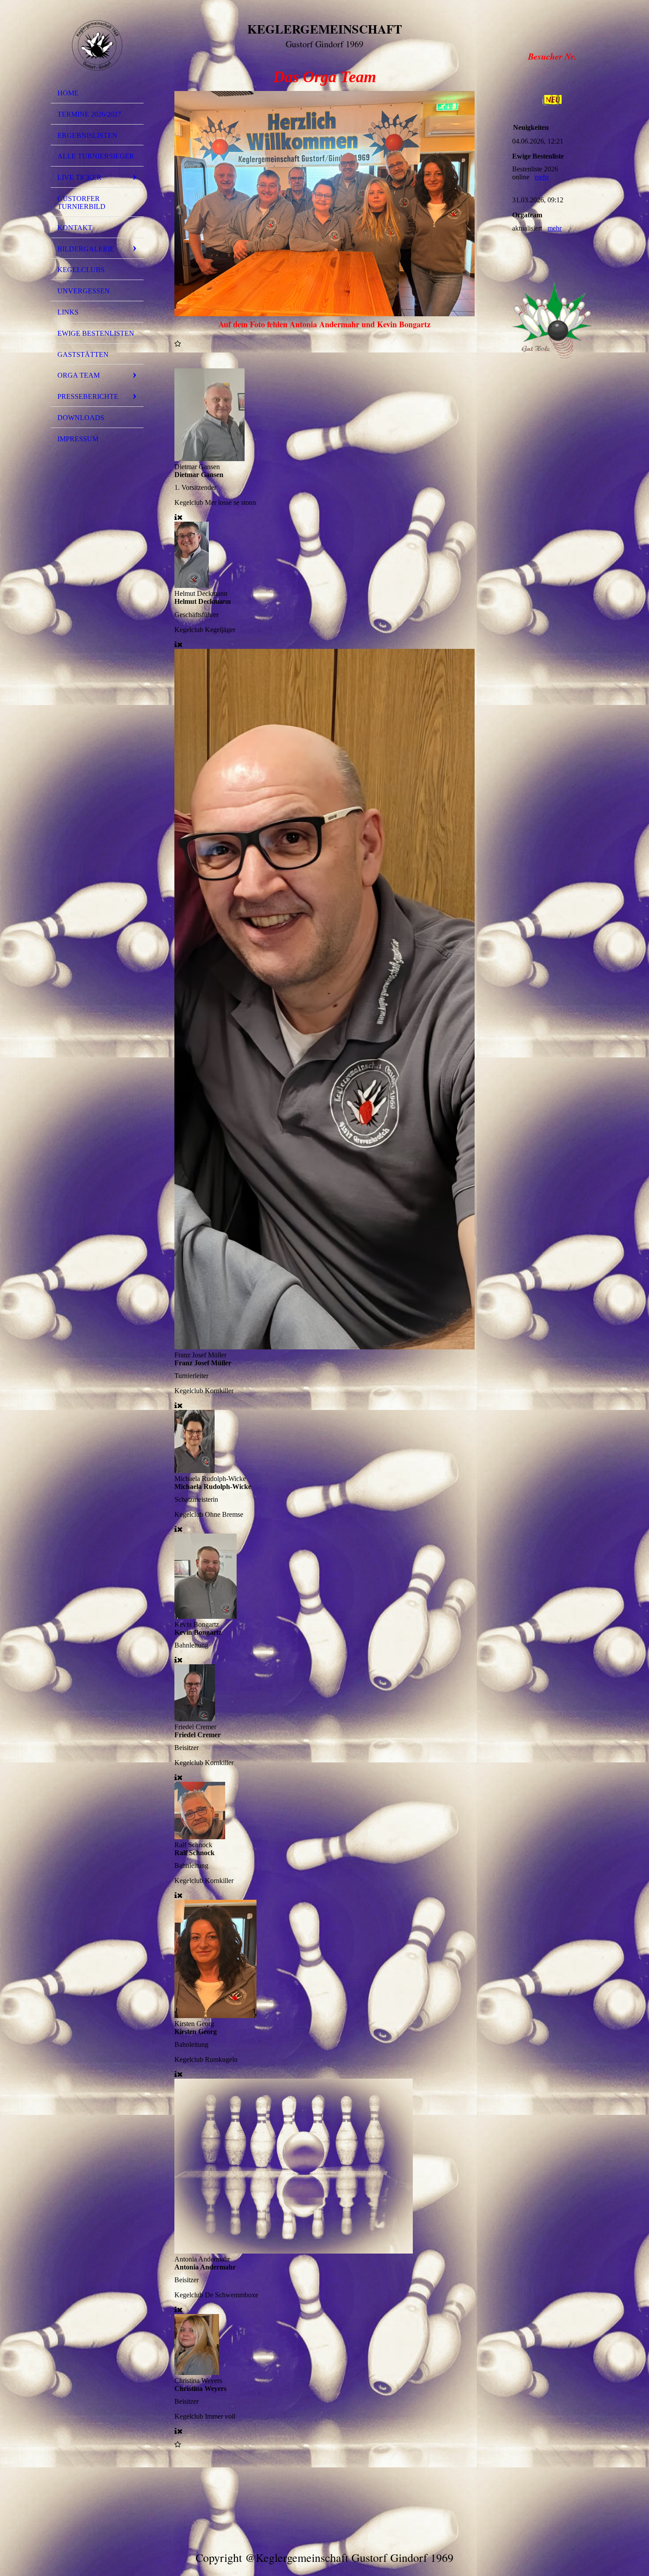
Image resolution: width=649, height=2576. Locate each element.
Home (68, 93)
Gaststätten (83, 354)
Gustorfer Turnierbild (81, 203)
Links (68, 312)
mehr (542, 177)
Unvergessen (84, 291)
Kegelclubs (81, 270)
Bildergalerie (86, 249)
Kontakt (75, 228)
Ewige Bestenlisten (96, 333)
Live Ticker (79, 177)
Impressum (78, 439)
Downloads (81, 418)
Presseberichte (88, 396)
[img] (97, 45)
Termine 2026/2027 (89, 114)
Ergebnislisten (87, 135)
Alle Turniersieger (96, 156)
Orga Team (79, 375)
